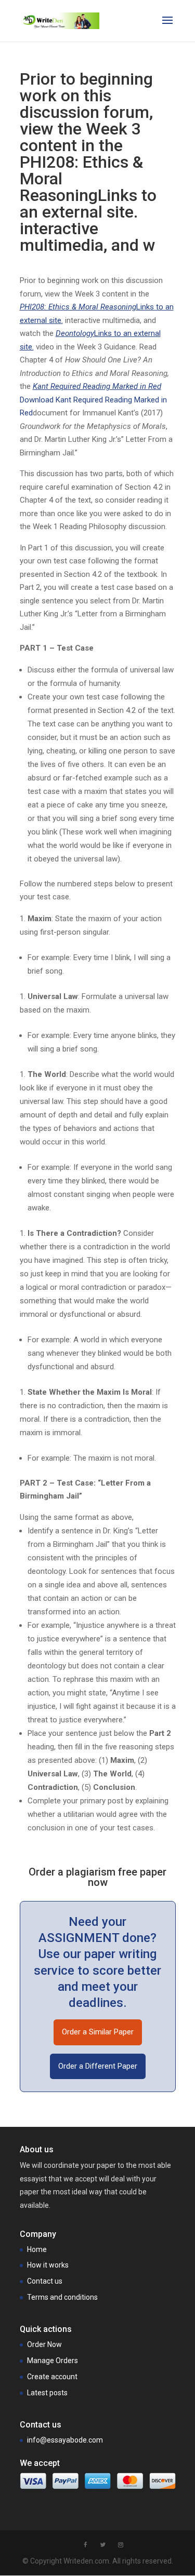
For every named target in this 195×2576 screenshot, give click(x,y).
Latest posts (47, 2393)
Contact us (45, 2281)
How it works (48, 2265)
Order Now (44, 2344)
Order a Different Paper (98, 2066)
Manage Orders (53, 2361)
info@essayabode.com (65, 2440)
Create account (52, 2377)
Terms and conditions (62, 2297)
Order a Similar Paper (98, 2032)
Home (37, 2249)
